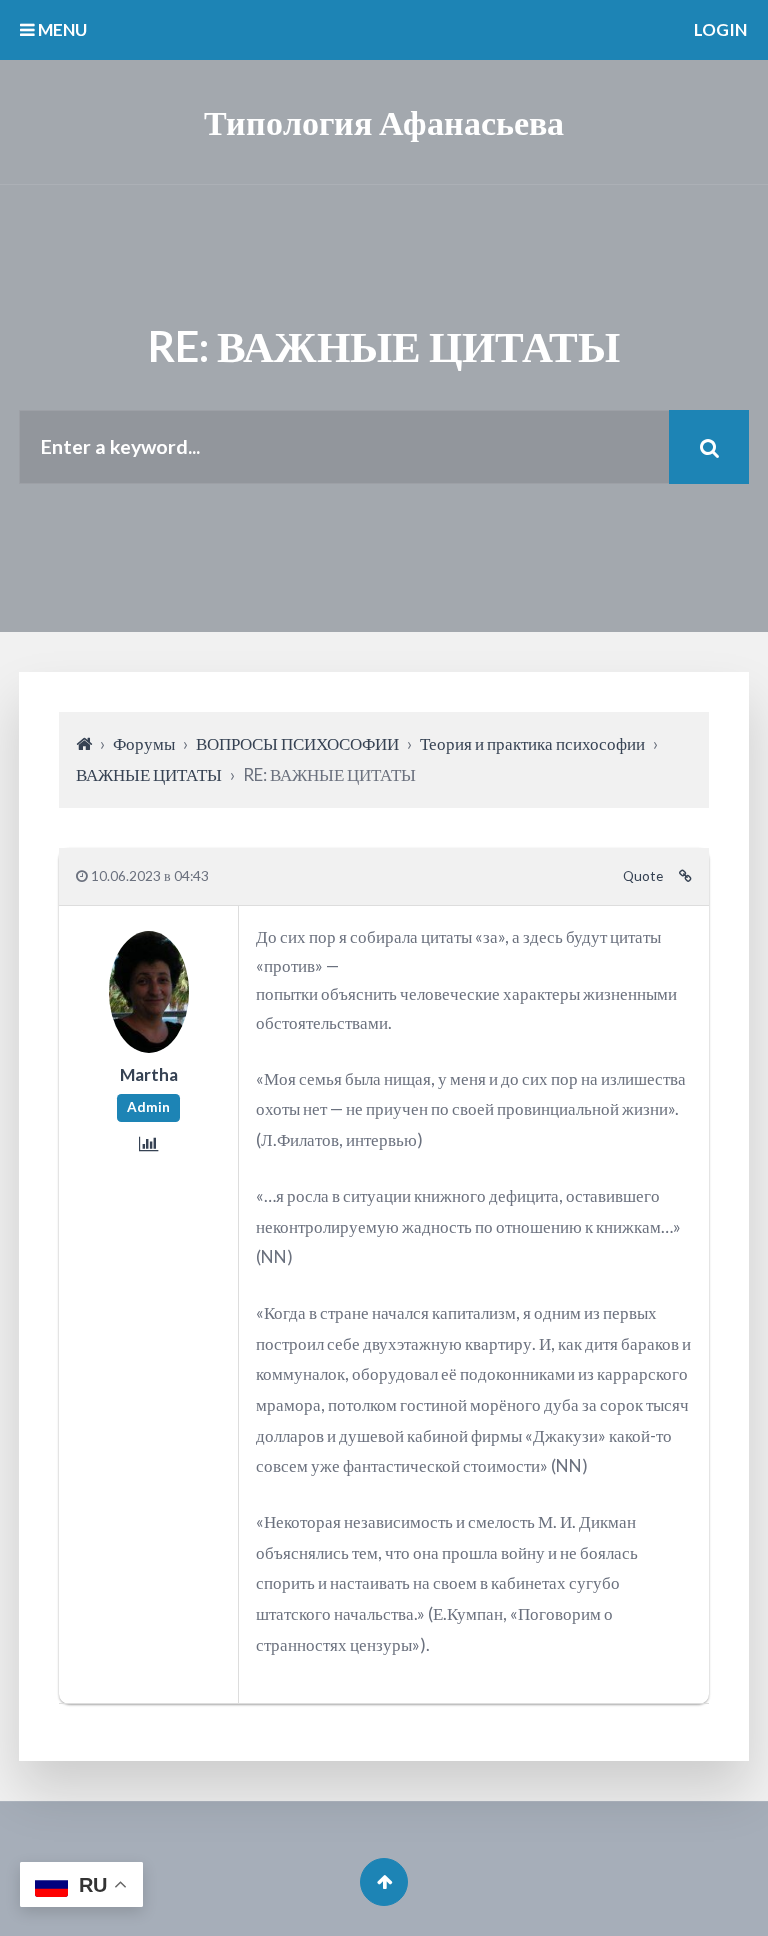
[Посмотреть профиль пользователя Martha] (149, 1045)
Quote (643, 876)
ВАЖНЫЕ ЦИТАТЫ (149, 774)
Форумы (144, 743)
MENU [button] (61, 29)
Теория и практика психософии (532, 743)
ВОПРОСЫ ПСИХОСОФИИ (297, 743)
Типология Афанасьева (384, 121)
